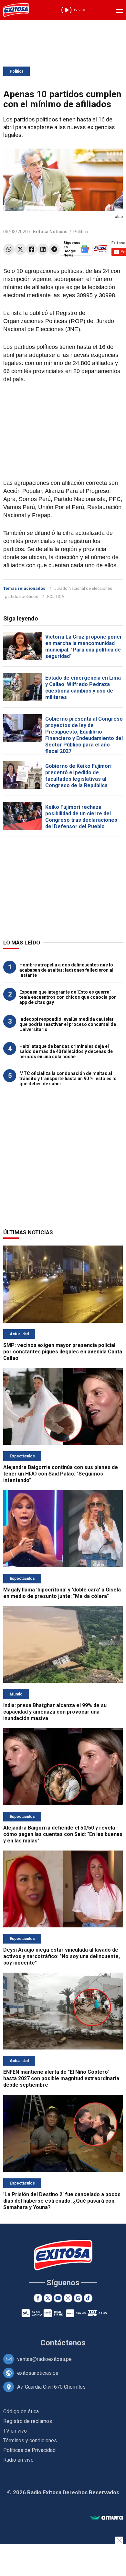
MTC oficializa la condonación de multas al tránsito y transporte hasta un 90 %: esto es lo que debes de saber (68, 1079)
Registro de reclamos (28, 2421)
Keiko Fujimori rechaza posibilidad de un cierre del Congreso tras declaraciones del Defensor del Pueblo (81, 817)
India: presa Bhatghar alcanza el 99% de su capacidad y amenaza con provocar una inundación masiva (55, 1712)
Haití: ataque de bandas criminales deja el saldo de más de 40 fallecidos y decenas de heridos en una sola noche (66, 1051)
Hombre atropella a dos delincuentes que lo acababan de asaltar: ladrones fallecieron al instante (66, 970)
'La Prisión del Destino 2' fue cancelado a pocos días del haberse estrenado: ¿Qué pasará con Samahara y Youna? (62, 2201)
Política (16, 71)
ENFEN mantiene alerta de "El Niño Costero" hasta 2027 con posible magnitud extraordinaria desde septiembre (61, 2078)
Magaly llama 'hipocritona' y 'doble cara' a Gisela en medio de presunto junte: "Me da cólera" (62, 1593)
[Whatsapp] (9, 249)
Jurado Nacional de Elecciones (83, 588)
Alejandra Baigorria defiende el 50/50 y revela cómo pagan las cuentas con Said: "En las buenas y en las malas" (63, 1834)
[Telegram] (54, 249)
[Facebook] (31, 249)
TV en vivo (15, 2431)
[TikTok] (88, 2298)
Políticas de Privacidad (29, 2450)
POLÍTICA (56, 596)
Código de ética (21, 2411)
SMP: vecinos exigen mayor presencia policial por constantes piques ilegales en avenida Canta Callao (63, 1352)
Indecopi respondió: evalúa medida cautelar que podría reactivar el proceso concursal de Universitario (68, 1024)
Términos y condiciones (30, 2440)
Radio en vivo (18, 2460)
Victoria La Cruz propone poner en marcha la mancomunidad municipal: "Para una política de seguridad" (84, 647)
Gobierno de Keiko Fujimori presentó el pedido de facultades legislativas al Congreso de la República (78, 776)
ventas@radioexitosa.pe (44, 2359)
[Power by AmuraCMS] (107, 2518)
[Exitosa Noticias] (16, 10)
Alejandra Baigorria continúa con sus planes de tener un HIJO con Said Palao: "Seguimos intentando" (61, 1474)
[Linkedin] (43, 249)
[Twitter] (20, 249)
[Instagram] (68, 2298)
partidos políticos (21, 596)
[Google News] (78, 2298)
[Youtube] (58, 2298)
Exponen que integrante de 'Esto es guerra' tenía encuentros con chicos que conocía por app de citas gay (68, 997)
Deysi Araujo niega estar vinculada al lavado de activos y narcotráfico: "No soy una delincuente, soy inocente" (62, 1956)
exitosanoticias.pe (38, 2373)
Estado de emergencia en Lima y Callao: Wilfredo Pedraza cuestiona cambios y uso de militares (83, 688)
